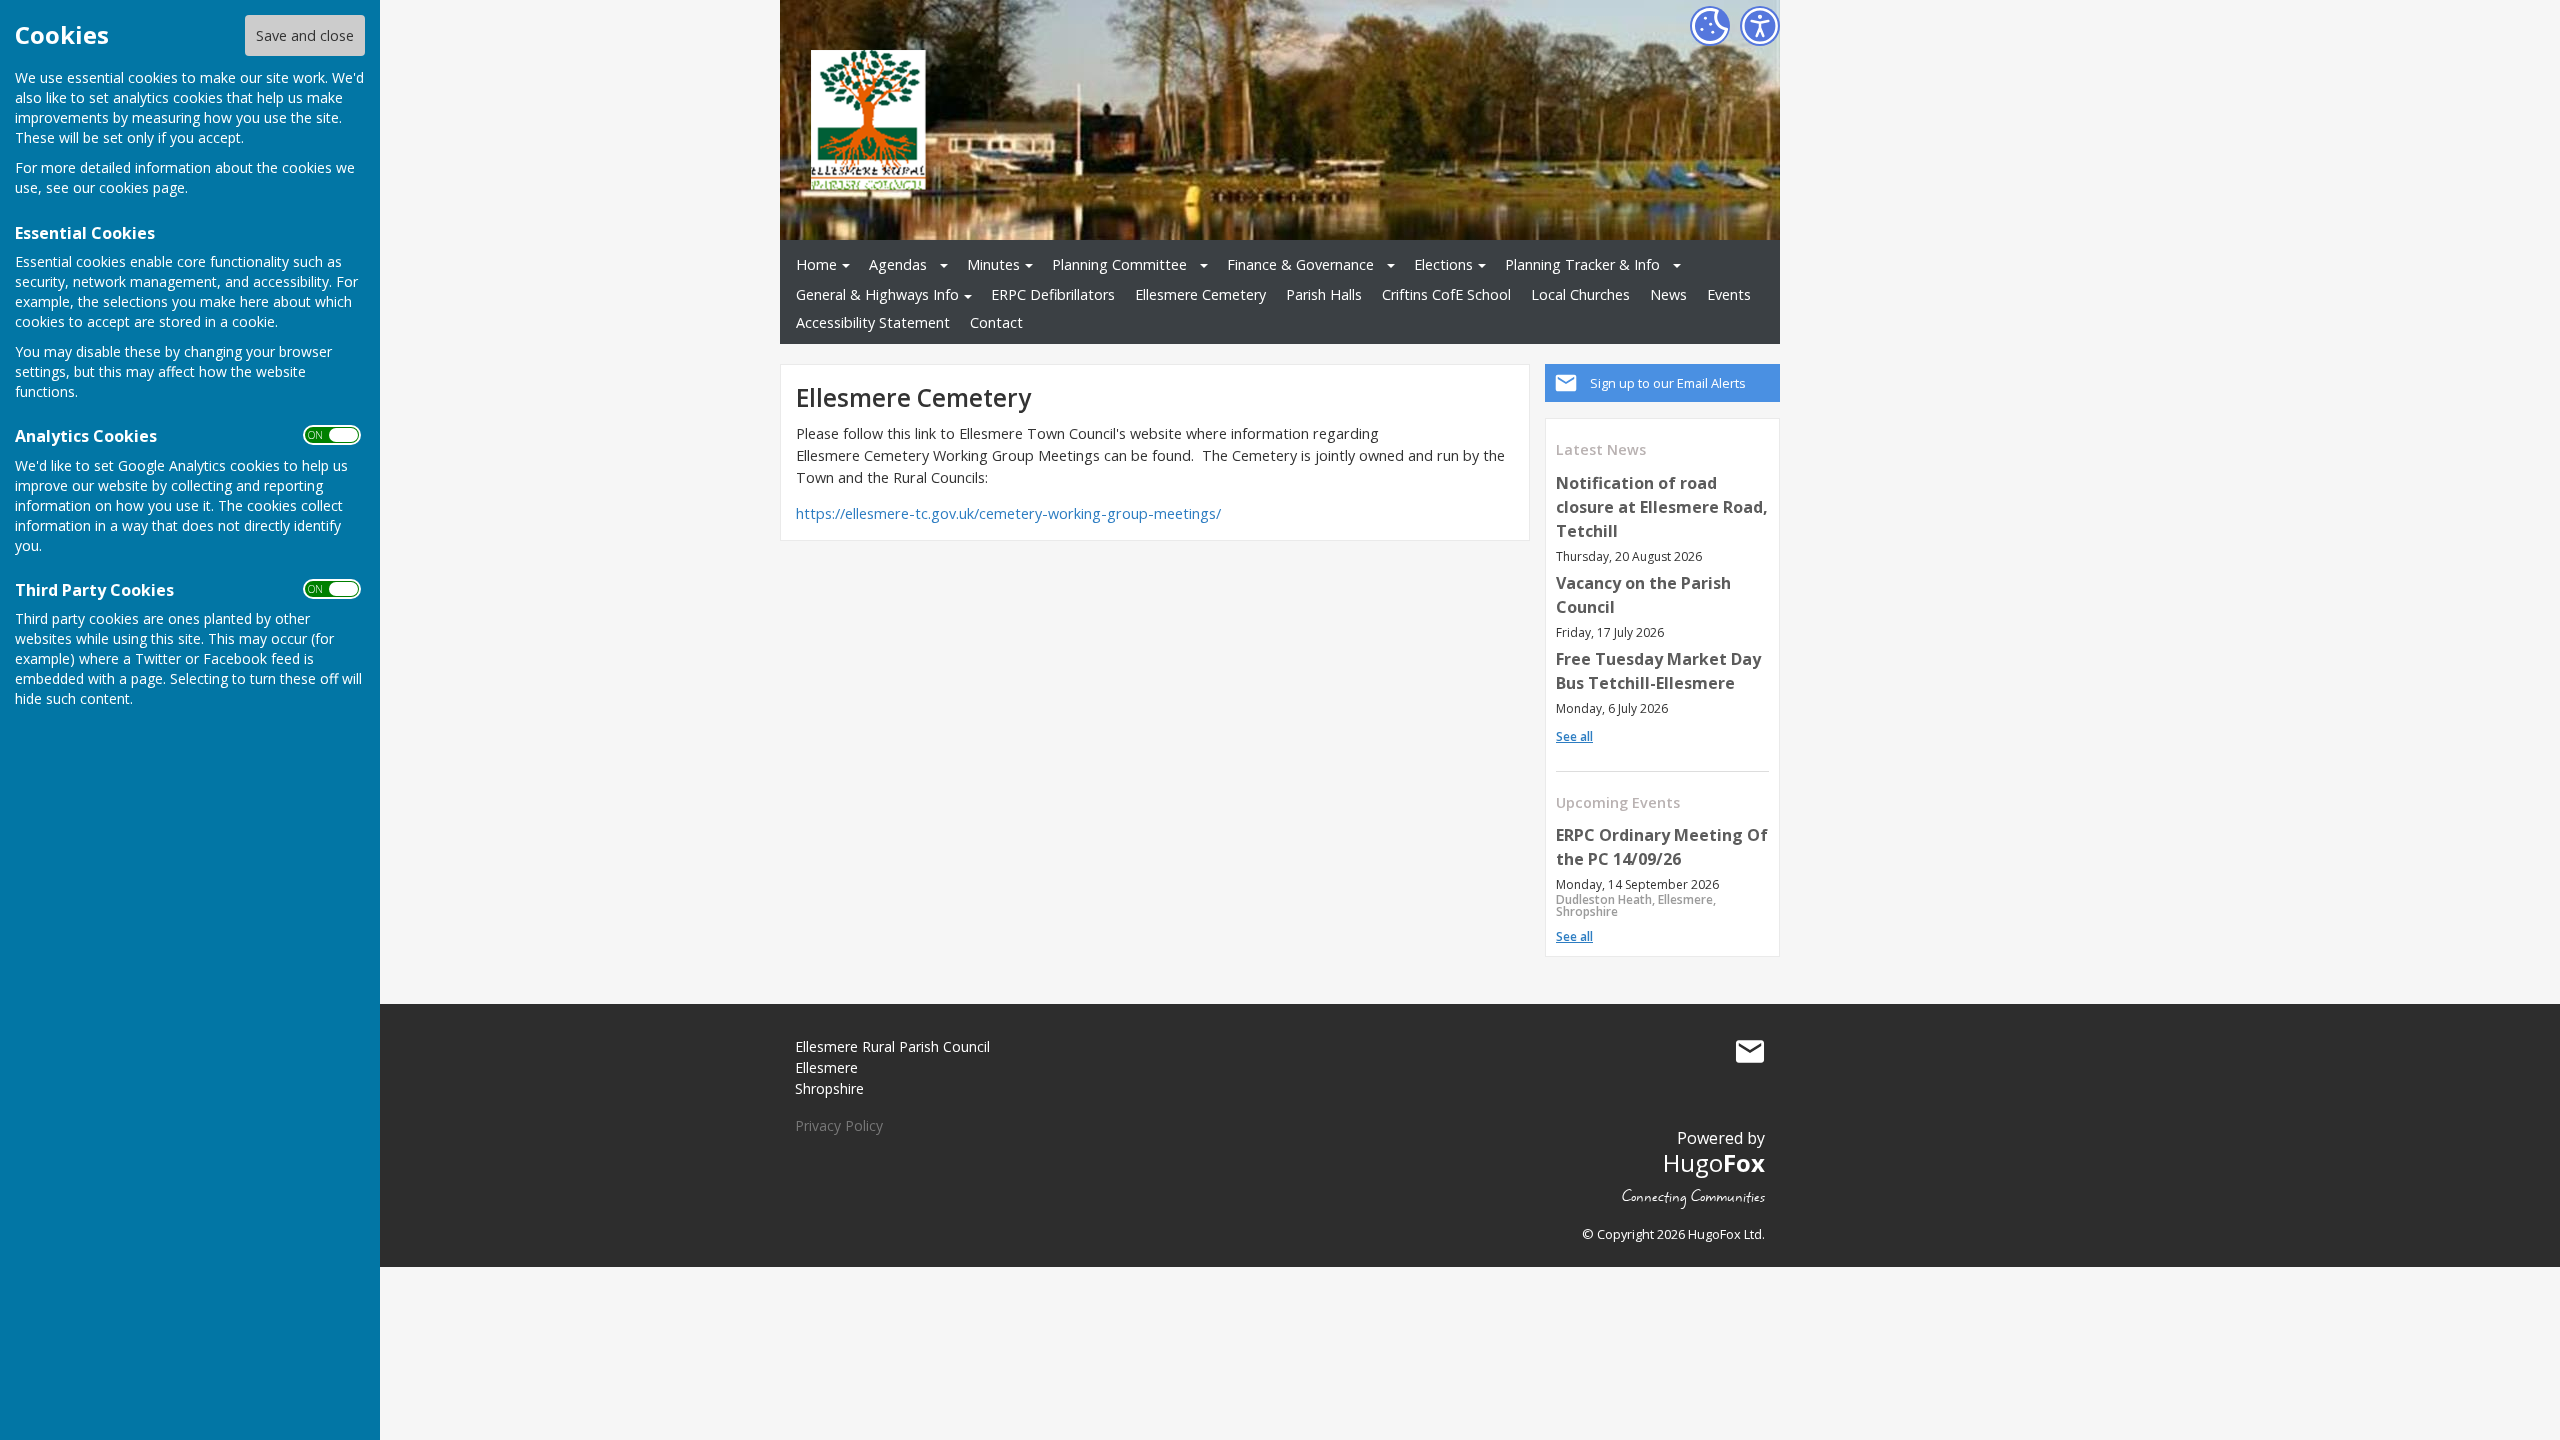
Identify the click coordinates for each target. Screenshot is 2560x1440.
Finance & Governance (1300, 264)
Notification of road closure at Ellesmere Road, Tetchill (1662, 507)
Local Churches (1580, 294)
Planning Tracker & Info (1582, 264)
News (1668, 294)
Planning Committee (1119, 264)
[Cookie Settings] (1710, 26)
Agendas (898, 264)
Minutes (993, 264)
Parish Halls (1324, 294)
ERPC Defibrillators (1053, 294)
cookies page (142, 187)
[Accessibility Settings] (1760, 26)
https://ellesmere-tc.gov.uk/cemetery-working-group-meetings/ (1008, 513)
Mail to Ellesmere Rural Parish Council (1750, 1051)
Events (1729, 294)
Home (816, 264)
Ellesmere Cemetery (1200, 294)
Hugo (1714, 1162)
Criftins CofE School (1446, 294)
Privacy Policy (839, 1125)
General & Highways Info (877, 294)
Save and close (305, 35)
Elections (1443, 264)
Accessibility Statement (873, 322)
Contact (996, 322)
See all (1574, 736)
